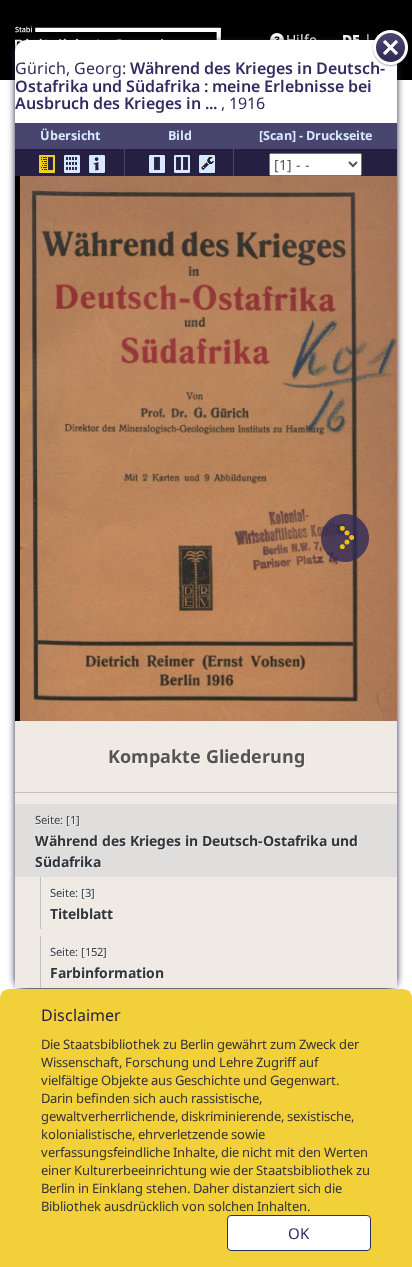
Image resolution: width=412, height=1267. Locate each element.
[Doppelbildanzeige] (182, 164)
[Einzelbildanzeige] (157, 164)
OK (298, 1233)
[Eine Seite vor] (345, 538)
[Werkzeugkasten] (207, 164)
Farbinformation (107, 972)
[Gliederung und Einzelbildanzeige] (47, 164)
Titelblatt (81, 913)
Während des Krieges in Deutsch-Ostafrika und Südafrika (196, 851)
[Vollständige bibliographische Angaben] (97, 164)
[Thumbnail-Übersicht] (72, 164)
